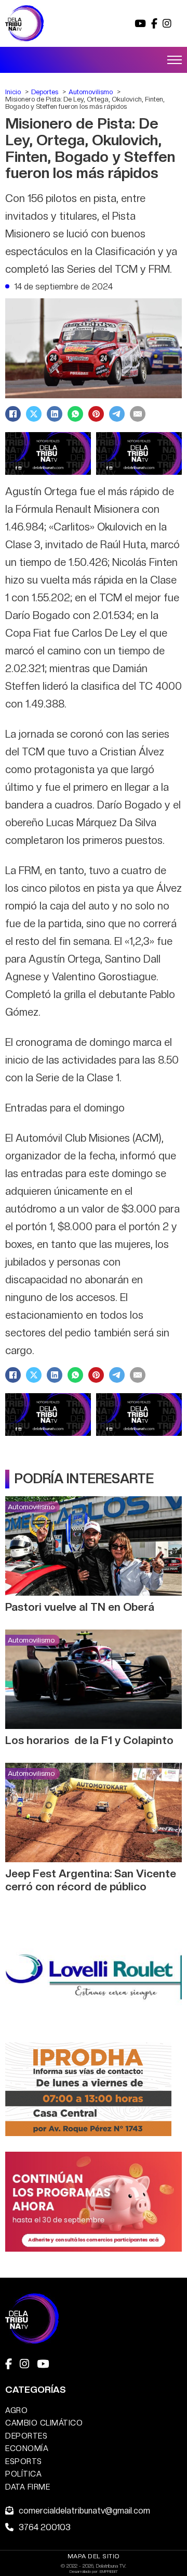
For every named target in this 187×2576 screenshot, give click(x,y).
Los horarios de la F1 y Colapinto (89, 1740)
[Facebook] (13, 414)
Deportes (26, 2436)
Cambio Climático (44, 2423)
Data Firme (28, 2487)
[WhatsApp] (75, 414)
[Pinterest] (96, 414)
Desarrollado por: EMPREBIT (94, 2571)
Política (23, 2474)
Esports (24, 2461)
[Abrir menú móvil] (175, 60)
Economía (27, 2448)
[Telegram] (117, 414)
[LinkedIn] (55, 414)
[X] (34, 414)
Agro (16, 2410)
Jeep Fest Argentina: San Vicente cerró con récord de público (91, 1880)
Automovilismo (31, 1507)
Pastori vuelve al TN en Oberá (80, 1607)
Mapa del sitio (94, 2556)
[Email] (138, 414)
